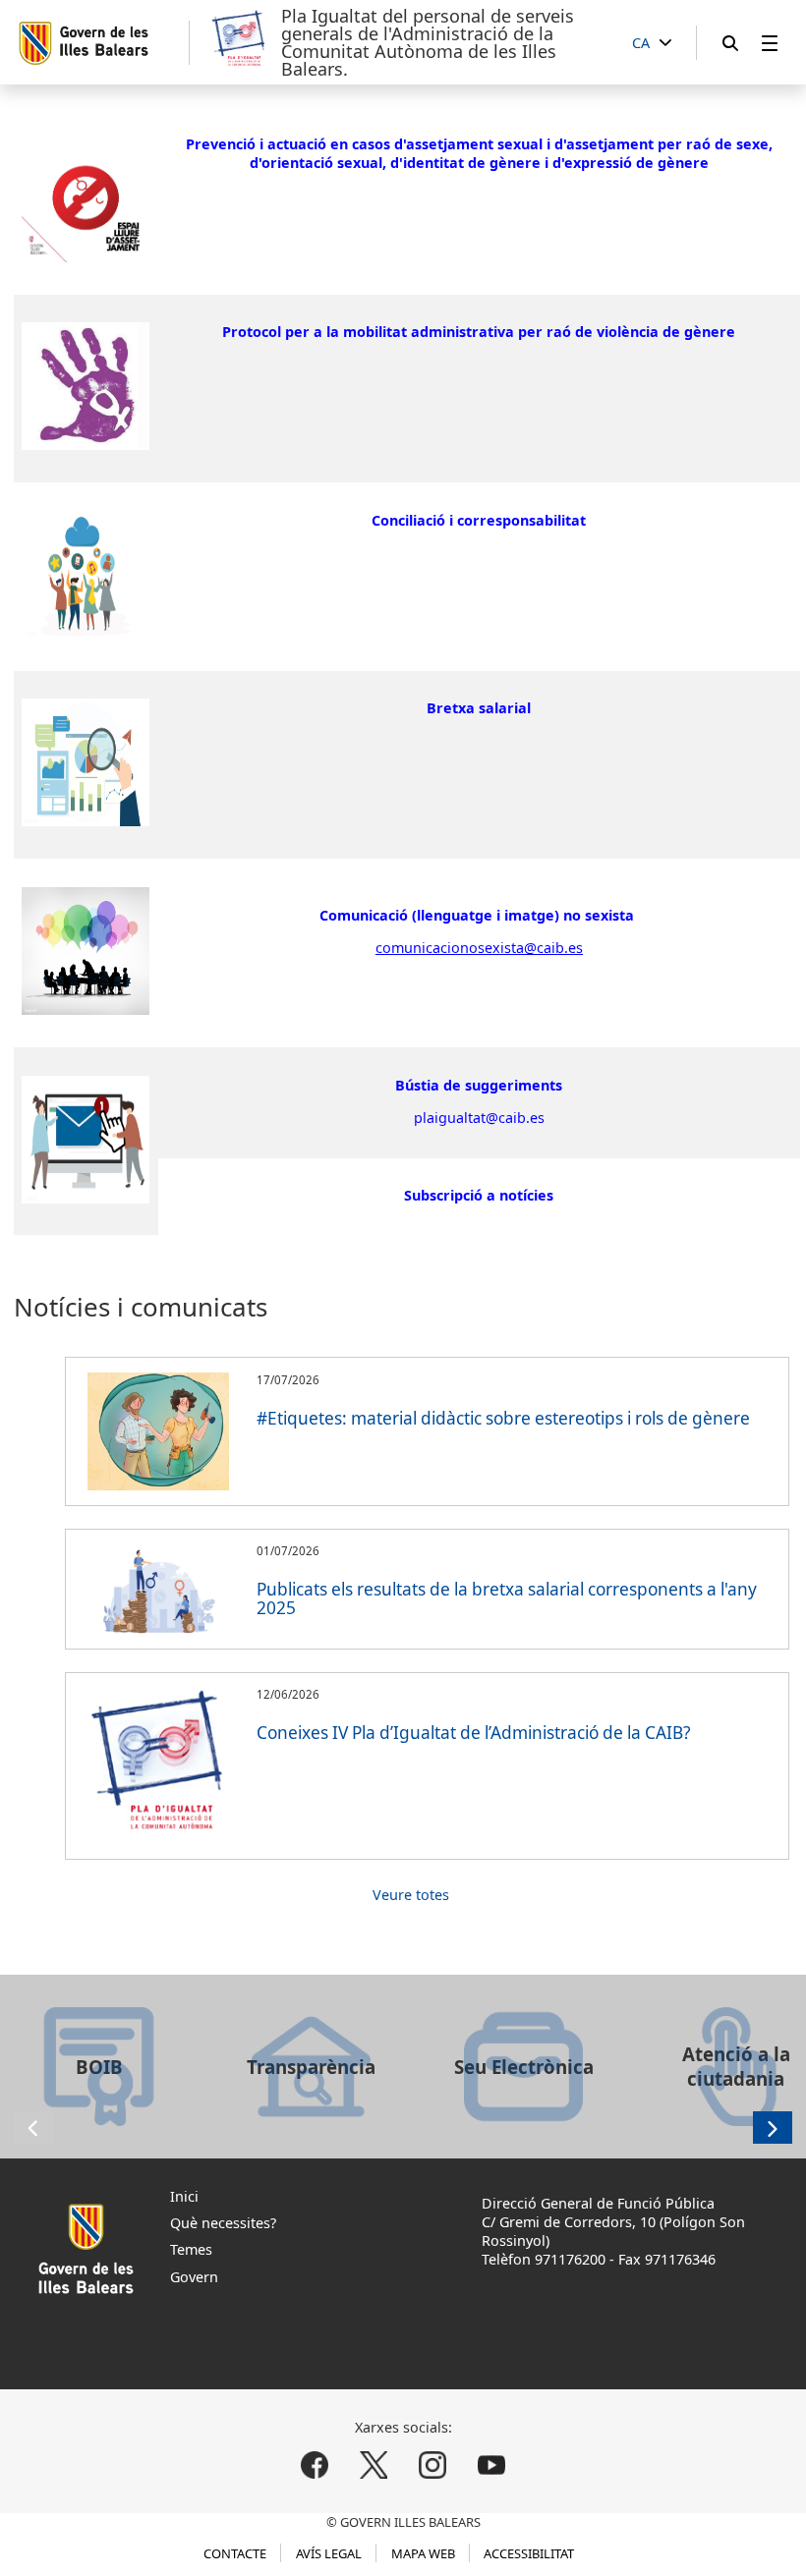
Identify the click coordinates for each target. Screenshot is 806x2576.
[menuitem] (770, 43)
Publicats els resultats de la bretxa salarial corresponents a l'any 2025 (507, 1598)
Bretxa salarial (479, 708)
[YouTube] (491, 2465)
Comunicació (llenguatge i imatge (437, 915)
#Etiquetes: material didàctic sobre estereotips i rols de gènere (503, 1418)
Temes (191, 2249)
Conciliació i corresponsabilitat (479, 520)
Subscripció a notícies (479, 1195)
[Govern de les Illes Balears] (103, 43)
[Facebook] (315, 2465)
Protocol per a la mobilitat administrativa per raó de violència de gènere (479, 332)
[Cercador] (730, 43)
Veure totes (407, 1895)
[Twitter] (374, 2465)
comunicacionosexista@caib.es (479, 948)
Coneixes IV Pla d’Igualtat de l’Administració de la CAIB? (474, 1733)
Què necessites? (223, 2223)
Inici (184, 2196)
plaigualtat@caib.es (479, 1118)
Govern (194, 2277)
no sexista (599, 915)
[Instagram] (432, 2465)
